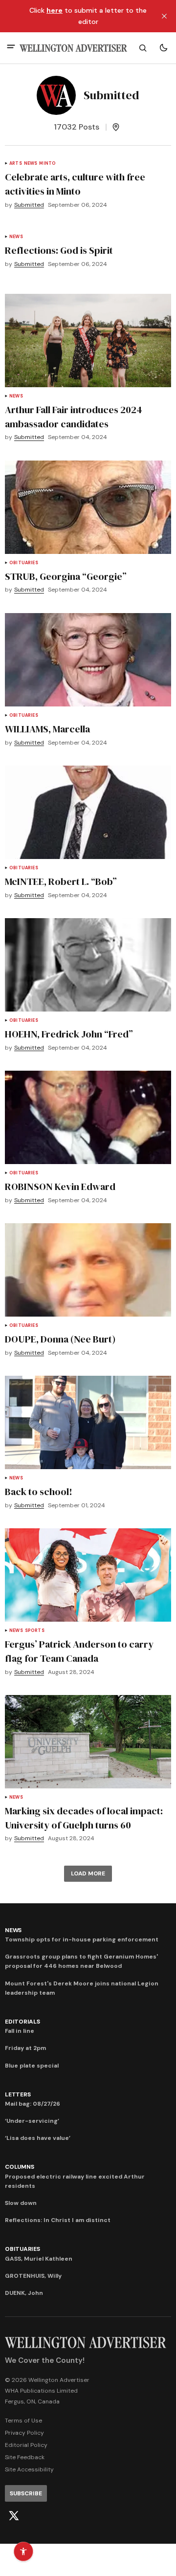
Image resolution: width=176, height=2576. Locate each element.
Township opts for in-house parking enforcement (82, 1939)
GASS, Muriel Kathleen (39, 2259)
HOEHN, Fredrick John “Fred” (69, 1034)
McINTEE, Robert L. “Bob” (61, 881)
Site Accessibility (29, 2469)
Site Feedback (25, 2457)
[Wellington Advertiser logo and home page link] (73, 48)
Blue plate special (32, 2066)
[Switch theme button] (163, 48)
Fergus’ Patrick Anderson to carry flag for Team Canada (79, 1651)
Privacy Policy (24, 2433)
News (31, 164)
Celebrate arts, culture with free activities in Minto (75, 184)
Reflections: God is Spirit (59, 250)
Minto (47, 164)
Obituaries (24, 563)
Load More (88, 1873)
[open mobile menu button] (11, 48)
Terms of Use (23, 2421)
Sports (35, 1631)
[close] (164, 16)
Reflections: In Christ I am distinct (58, 2220)
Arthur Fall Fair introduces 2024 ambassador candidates (74, 417)
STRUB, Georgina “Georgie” (66, 576)
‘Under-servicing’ (32, 2121)
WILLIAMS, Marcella (47, 729)
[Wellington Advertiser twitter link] (14, 2516)
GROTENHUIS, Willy (33, 2276)
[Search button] (143, 48)
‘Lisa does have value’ (38, 2138)
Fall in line (20, 2031)
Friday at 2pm (25, 2048)
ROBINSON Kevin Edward (60, 1187)
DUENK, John (24, 2293)
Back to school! (39, 1492)
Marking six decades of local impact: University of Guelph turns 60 (84, 1818)
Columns (19, 2167)
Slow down (21, 2203)
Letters (18, 2094)
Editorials (22, 2022)
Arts (16, 164)
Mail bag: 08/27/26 (33, 2104)
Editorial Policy (26, 2445)
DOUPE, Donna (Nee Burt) (60, 1339)
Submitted (29, 205)
